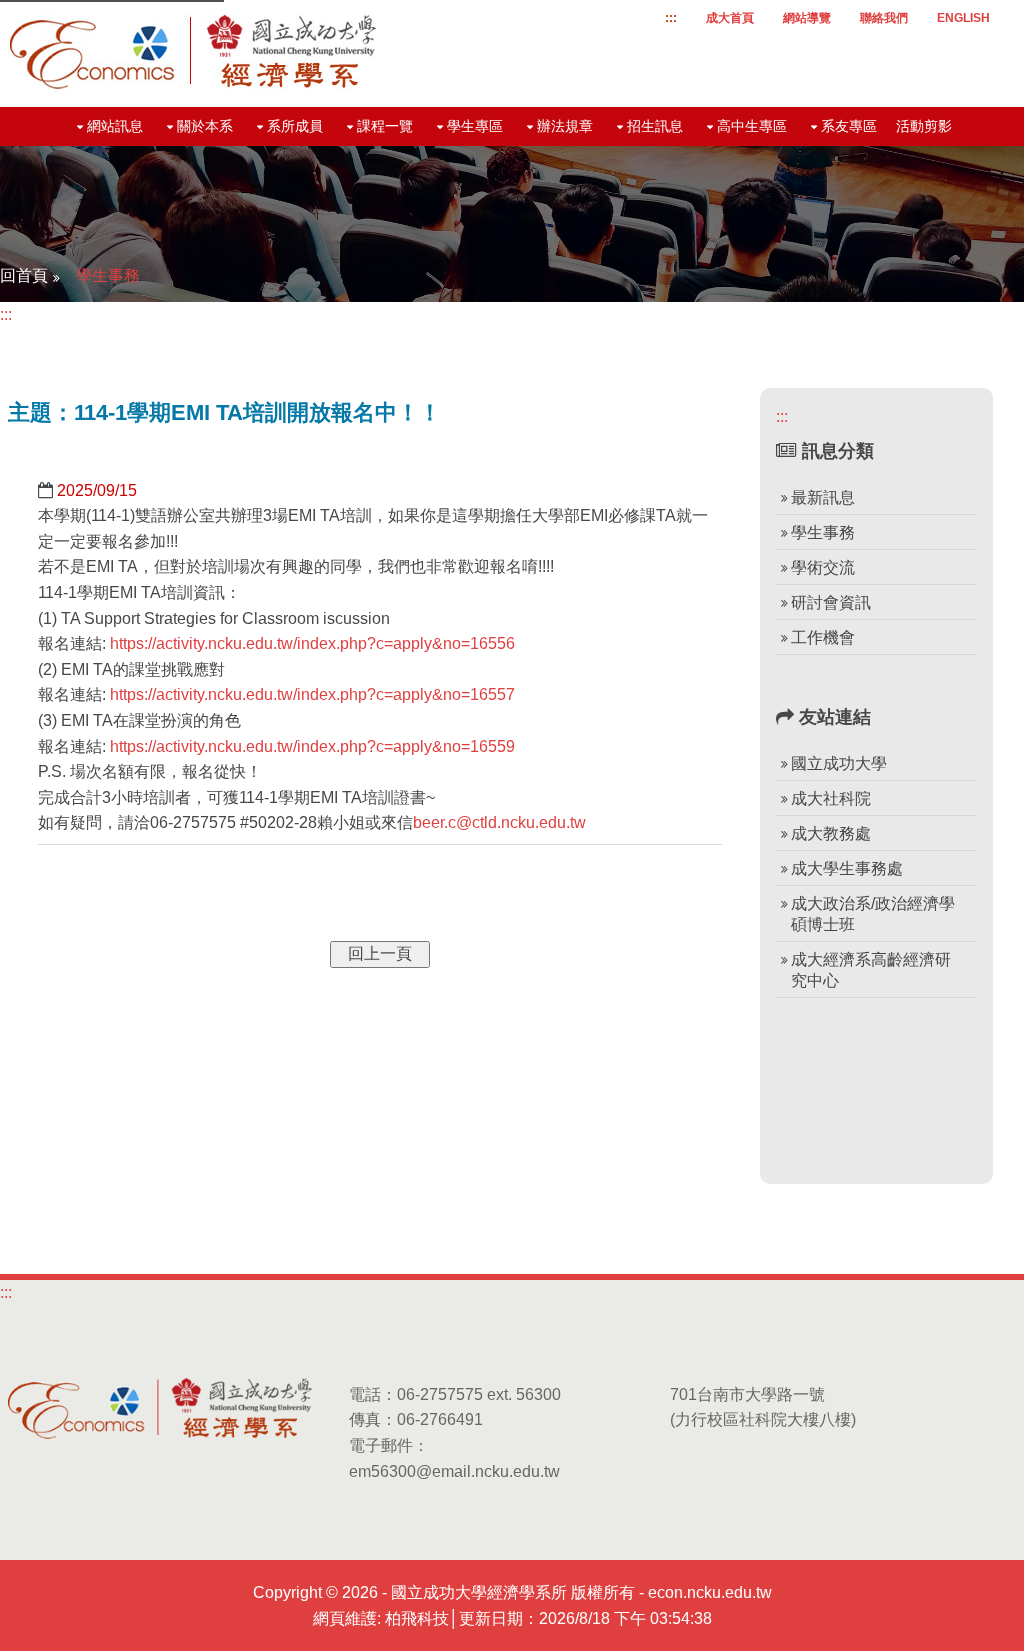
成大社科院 (831, 798)
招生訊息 (655, 126)
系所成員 (295, 126)
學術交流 (823, 567)
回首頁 (24, 275)
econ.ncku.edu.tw (710, 1592)
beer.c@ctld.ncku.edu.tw (499, 822)
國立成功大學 (839, 763)
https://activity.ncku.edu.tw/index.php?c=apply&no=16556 (312, 643)
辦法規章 (565, 126)
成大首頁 (730, 18)
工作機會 (823, 637)
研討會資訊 (831, 602)
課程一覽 (385, 126)
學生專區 (475, 126)
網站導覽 (807, 18)
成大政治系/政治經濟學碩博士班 (873, 914)
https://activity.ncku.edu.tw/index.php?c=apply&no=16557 (312, 694)
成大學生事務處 (847, 868)
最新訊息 (823, 497)
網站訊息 (115, 126)
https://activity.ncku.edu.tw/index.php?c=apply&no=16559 (312, 746)
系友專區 (849, 126)
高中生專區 (752, 126)
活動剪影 (924, 126)
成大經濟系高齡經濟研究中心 (871, 970)
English (963, 18)
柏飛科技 (417, 1618)
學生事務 (108, 275)
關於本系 (205, 126)
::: (671, 18)
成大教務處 (831, 833)
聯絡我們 (884, 18)
